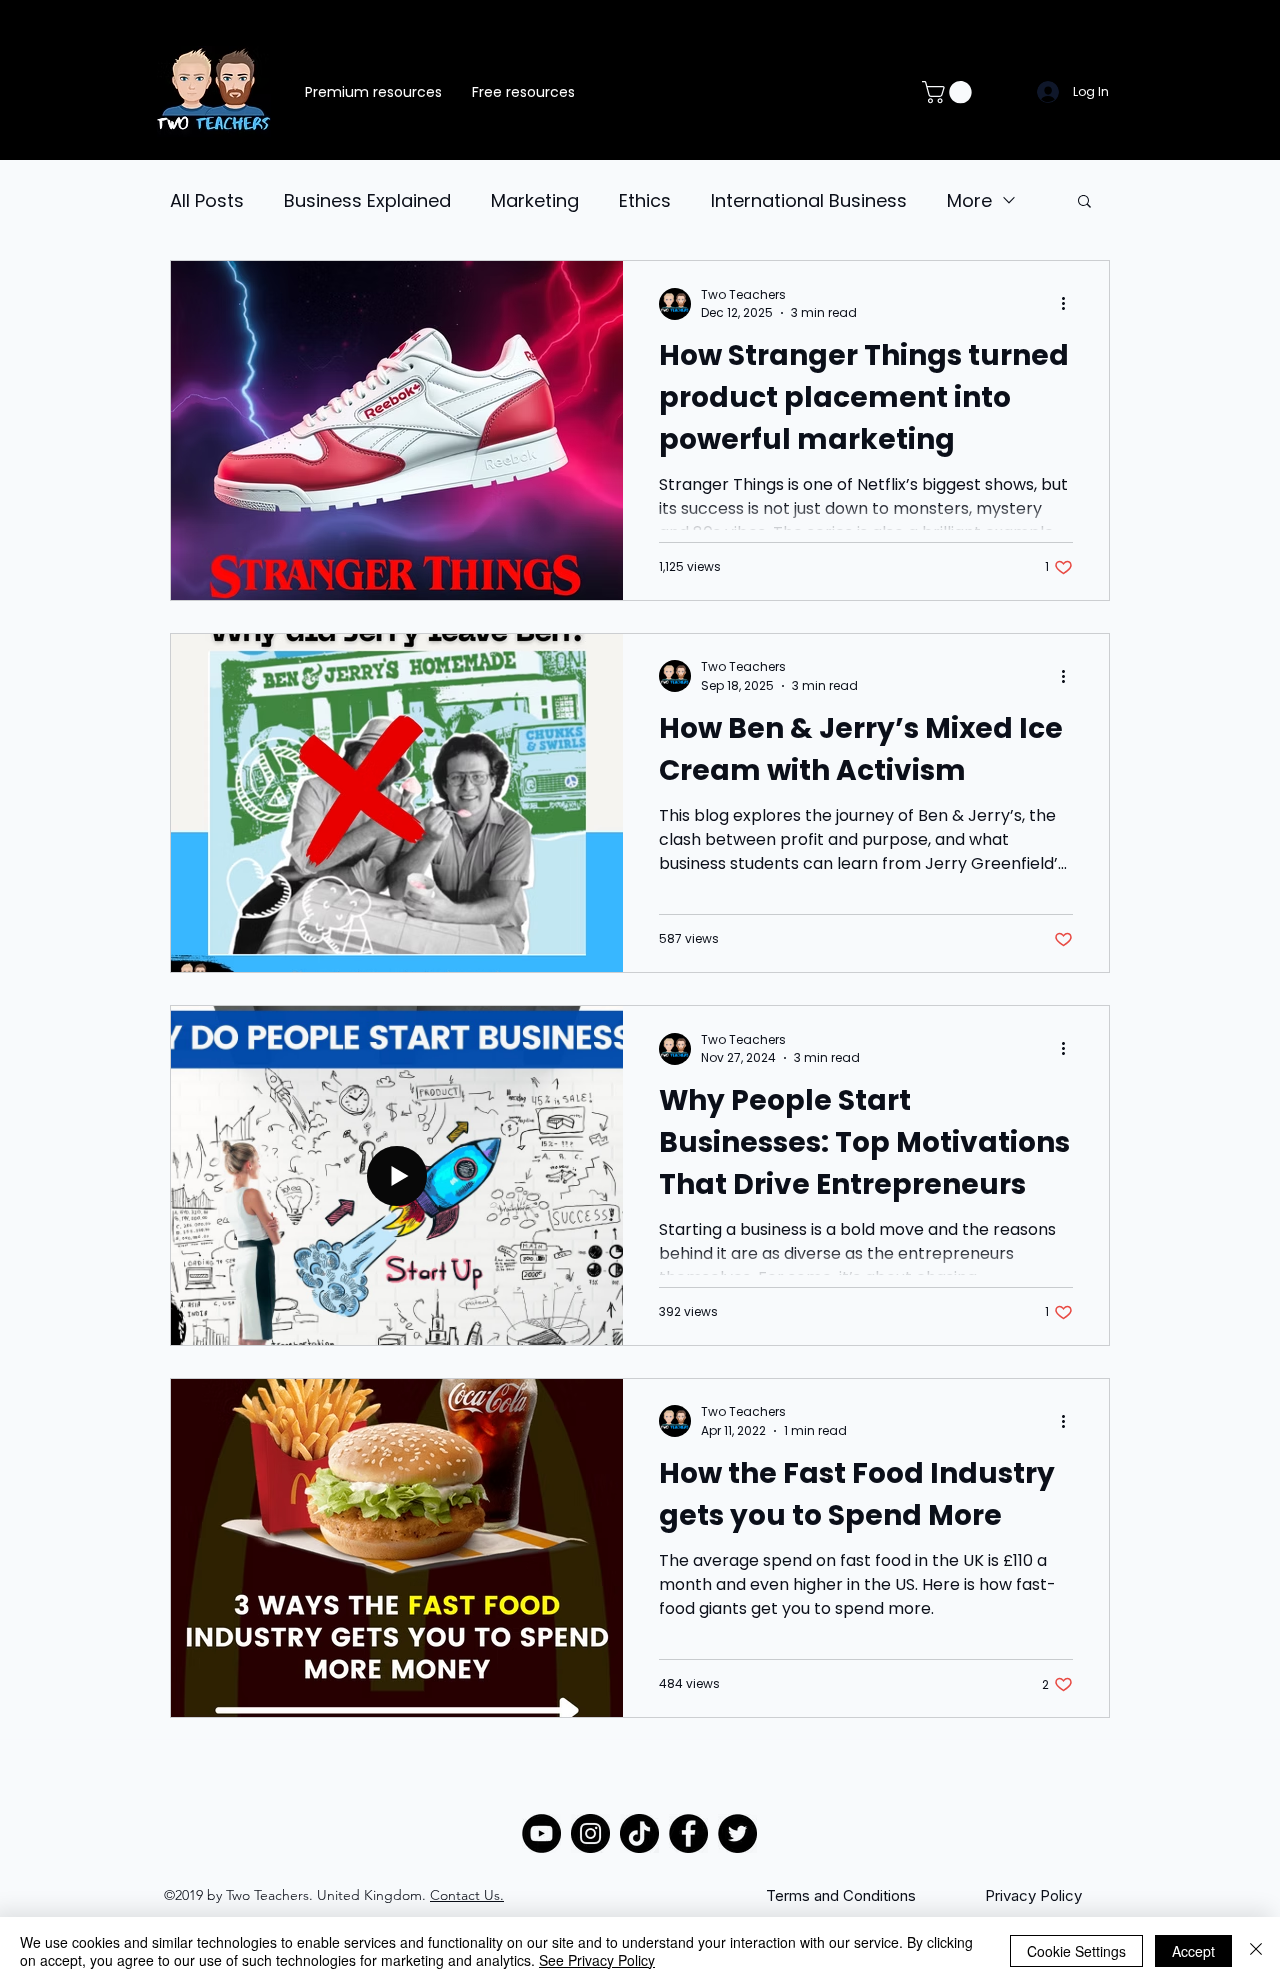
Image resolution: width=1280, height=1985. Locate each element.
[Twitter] (737, 1833)
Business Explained (367, 200)
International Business (809, 200)
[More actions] (1070, 304)
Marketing (535, 200)
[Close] (1256, 1951)
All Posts (207, 200)
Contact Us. (467, 1895)
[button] (949, 92)
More (969, 200)
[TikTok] (639, 1833)
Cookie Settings (1076, 1951)
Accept (1193, 1951)
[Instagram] (590, 1833)
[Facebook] (688, 1833)
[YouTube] (541, 1833)
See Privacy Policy (597, 1960)
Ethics (645, 200)
